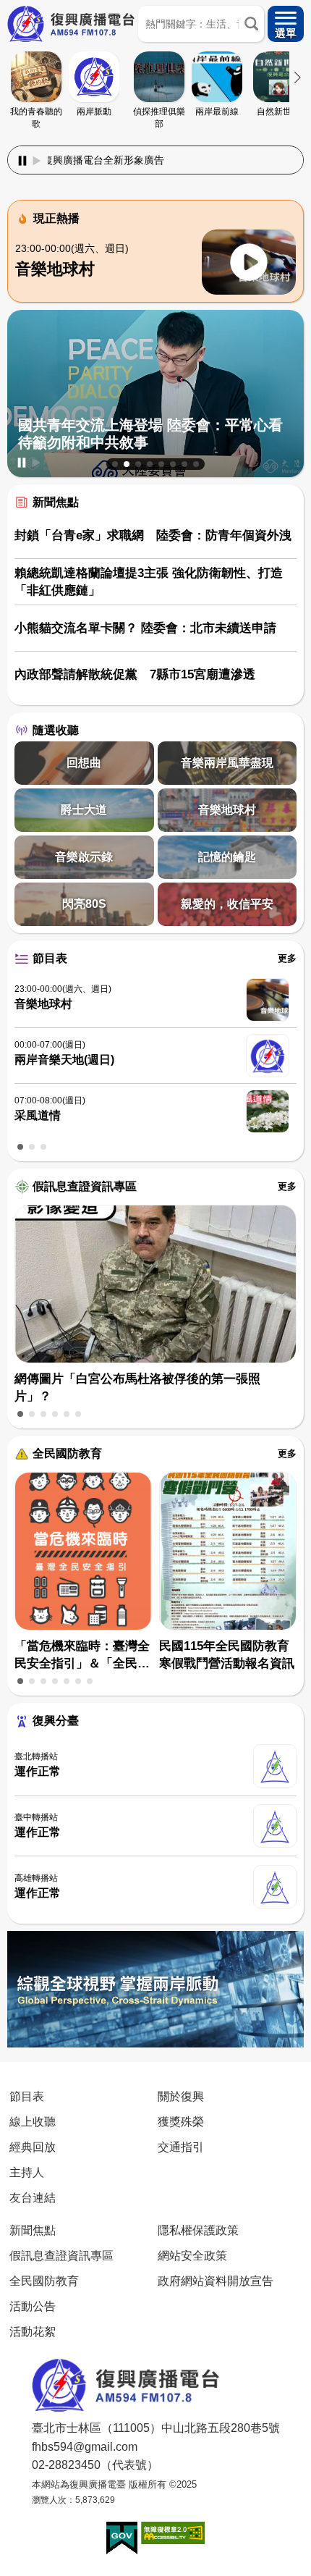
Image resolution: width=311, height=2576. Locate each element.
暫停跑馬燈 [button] (22, 161)
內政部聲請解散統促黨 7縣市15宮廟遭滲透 (135, 674)
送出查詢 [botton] (251, 24)
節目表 (50, 958)
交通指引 (181, 2147)
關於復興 (181, 2096)
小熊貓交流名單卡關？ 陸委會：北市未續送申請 (145, 628)
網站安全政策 (192, 2255)
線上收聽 (33, 2121)
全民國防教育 (67, 1453)
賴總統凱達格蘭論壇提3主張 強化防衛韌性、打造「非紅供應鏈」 (149, 582)
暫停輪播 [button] (22, 463)
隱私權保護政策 (198, 2230)
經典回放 (33, 2147)
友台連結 (33, 2197)
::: (155, 143)
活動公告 (33, 2306)
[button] (115, 464)
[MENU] (286, 24)
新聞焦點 (56, 502)
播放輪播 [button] (36, 463)
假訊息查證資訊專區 (85, 1186)
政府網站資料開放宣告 (216, 2281)
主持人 (27, 2172)
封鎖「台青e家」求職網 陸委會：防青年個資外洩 (153, 535)
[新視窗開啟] (122, 2538)
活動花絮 (33, 2331)
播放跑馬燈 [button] (37, 161)
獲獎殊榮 (181, 2121)
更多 (287, 958)
